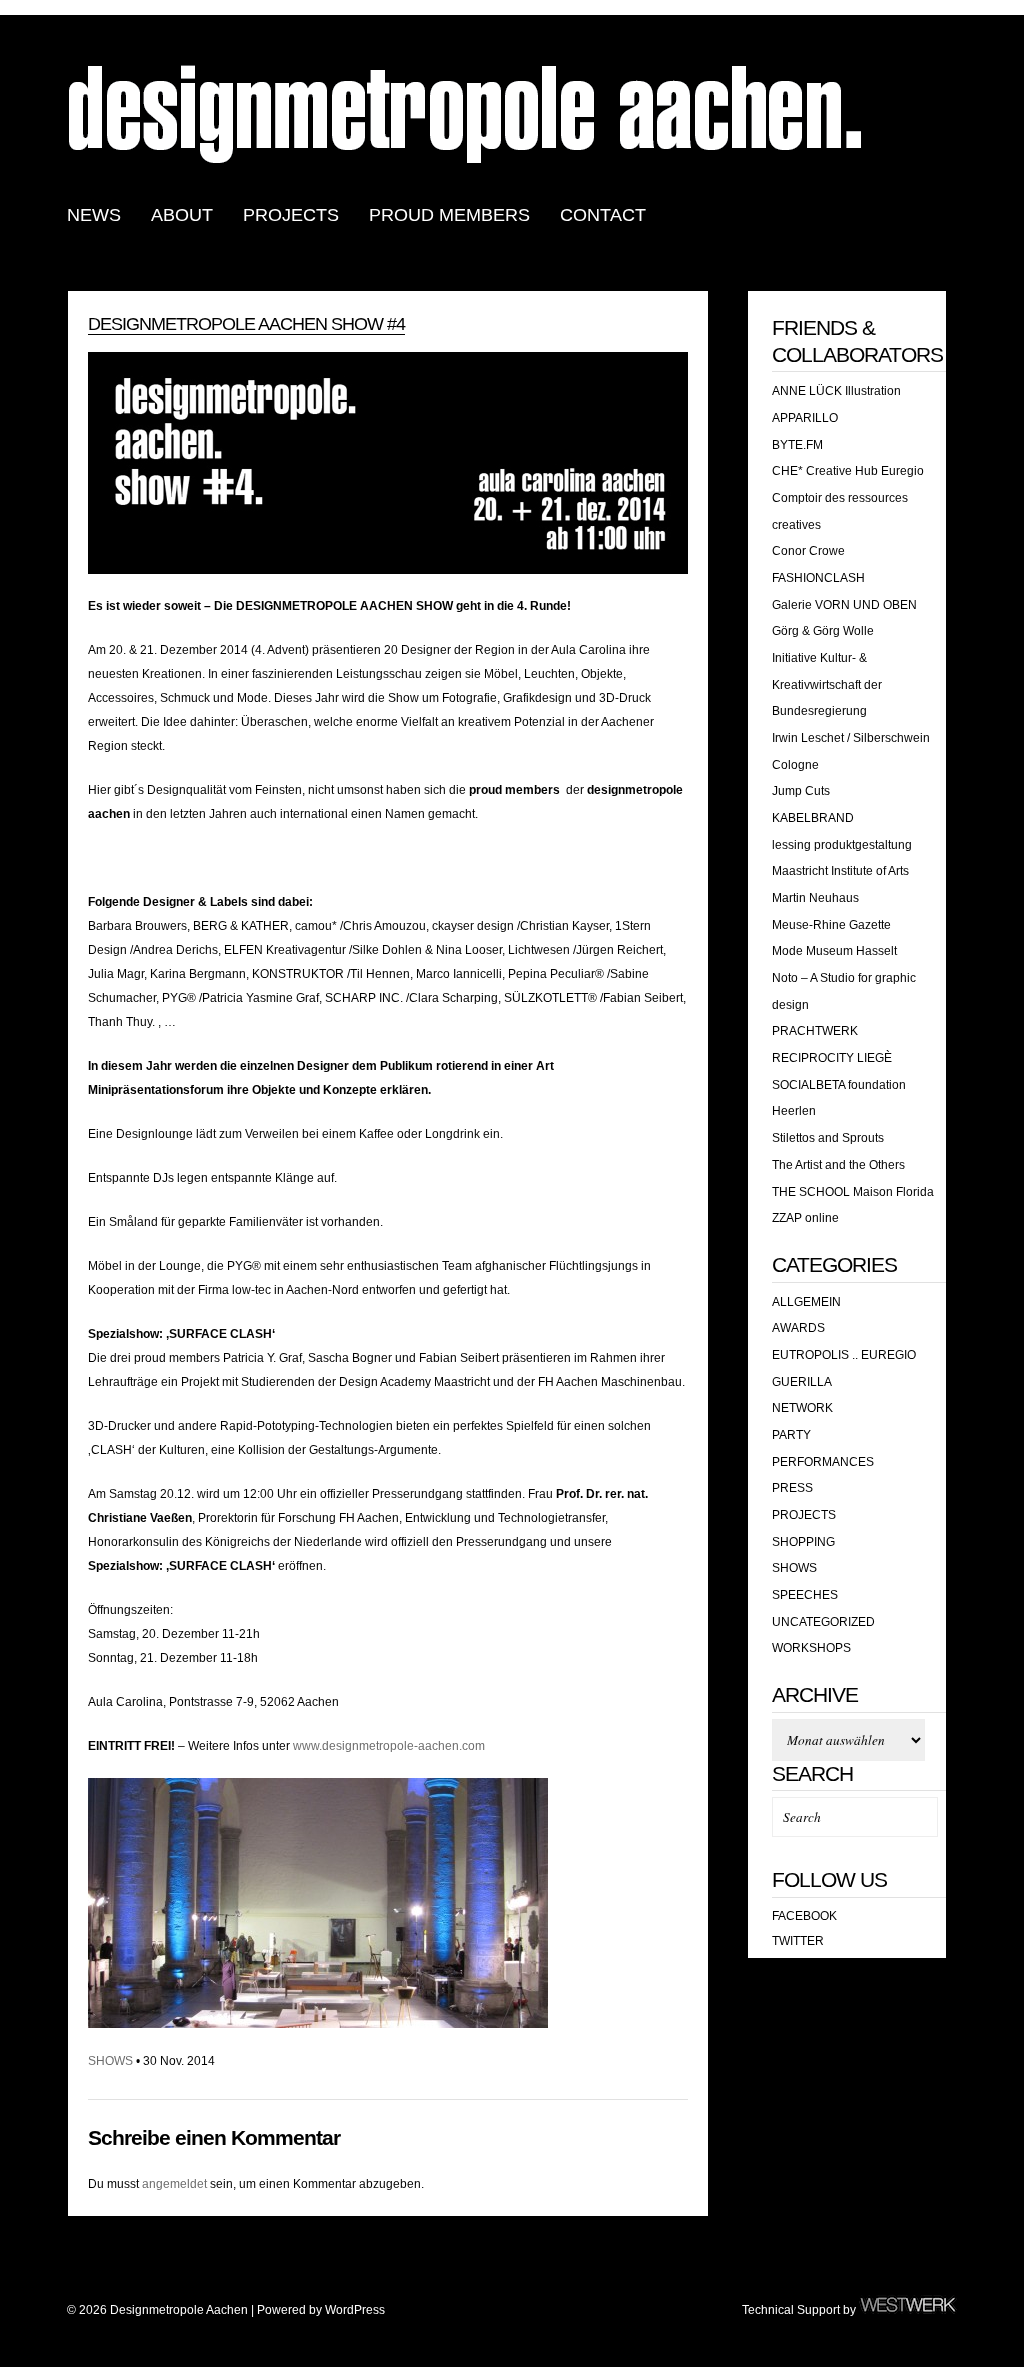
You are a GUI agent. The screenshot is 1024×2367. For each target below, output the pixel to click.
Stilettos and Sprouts (828, 1138)
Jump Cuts (801, 791)
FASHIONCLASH (818, 578)
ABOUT (182, 215)
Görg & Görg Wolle (823, 631)
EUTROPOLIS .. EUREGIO (844, 1355)
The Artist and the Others (838, 1165)
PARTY (791, 1435)
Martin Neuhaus (815, 898)
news (94, 215)
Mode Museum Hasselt (834, 951)
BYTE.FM (797, 445)
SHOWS (110, 2061)
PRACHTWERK (815, 1031)
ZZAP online (805, 1218)
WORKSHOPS (811, 1648)
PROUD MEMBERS (449, 215)
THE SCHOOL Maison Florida (853, 1192)
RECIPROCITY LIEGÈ (832, 1058)
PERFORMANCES (823, 1462)
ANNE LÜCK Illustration (836, 391)
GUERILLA (802, 1382)
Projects (804, 1515)
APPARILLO (805, 418)
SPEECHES (805, 1595)
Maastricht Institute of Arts (840, 871)
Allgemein (806, 1302)
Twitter (798, 1941)
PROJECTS (291, 215)
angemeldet (174, 2184)
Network (802, 1408)
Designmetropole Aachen (467, 112)
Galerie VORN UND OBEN (844, 605)
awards (798, 1328)
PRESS (792, 1488)
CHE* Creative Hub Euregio (848, 471)
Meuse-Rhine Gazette (831, 925)
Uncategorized (823, 1622)
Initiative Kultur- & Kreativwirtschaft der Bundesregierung (827, 684)
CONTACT (603, 215)
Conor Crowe (808, 551)
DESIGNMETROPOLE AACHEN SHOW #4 (246, 324)
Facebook (804, 1916)
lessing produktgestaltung (842, 845)
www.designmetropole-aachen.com (389, 1746)
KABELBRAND (813, 818)
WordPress (355, 2310)
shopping (803, 1542)
